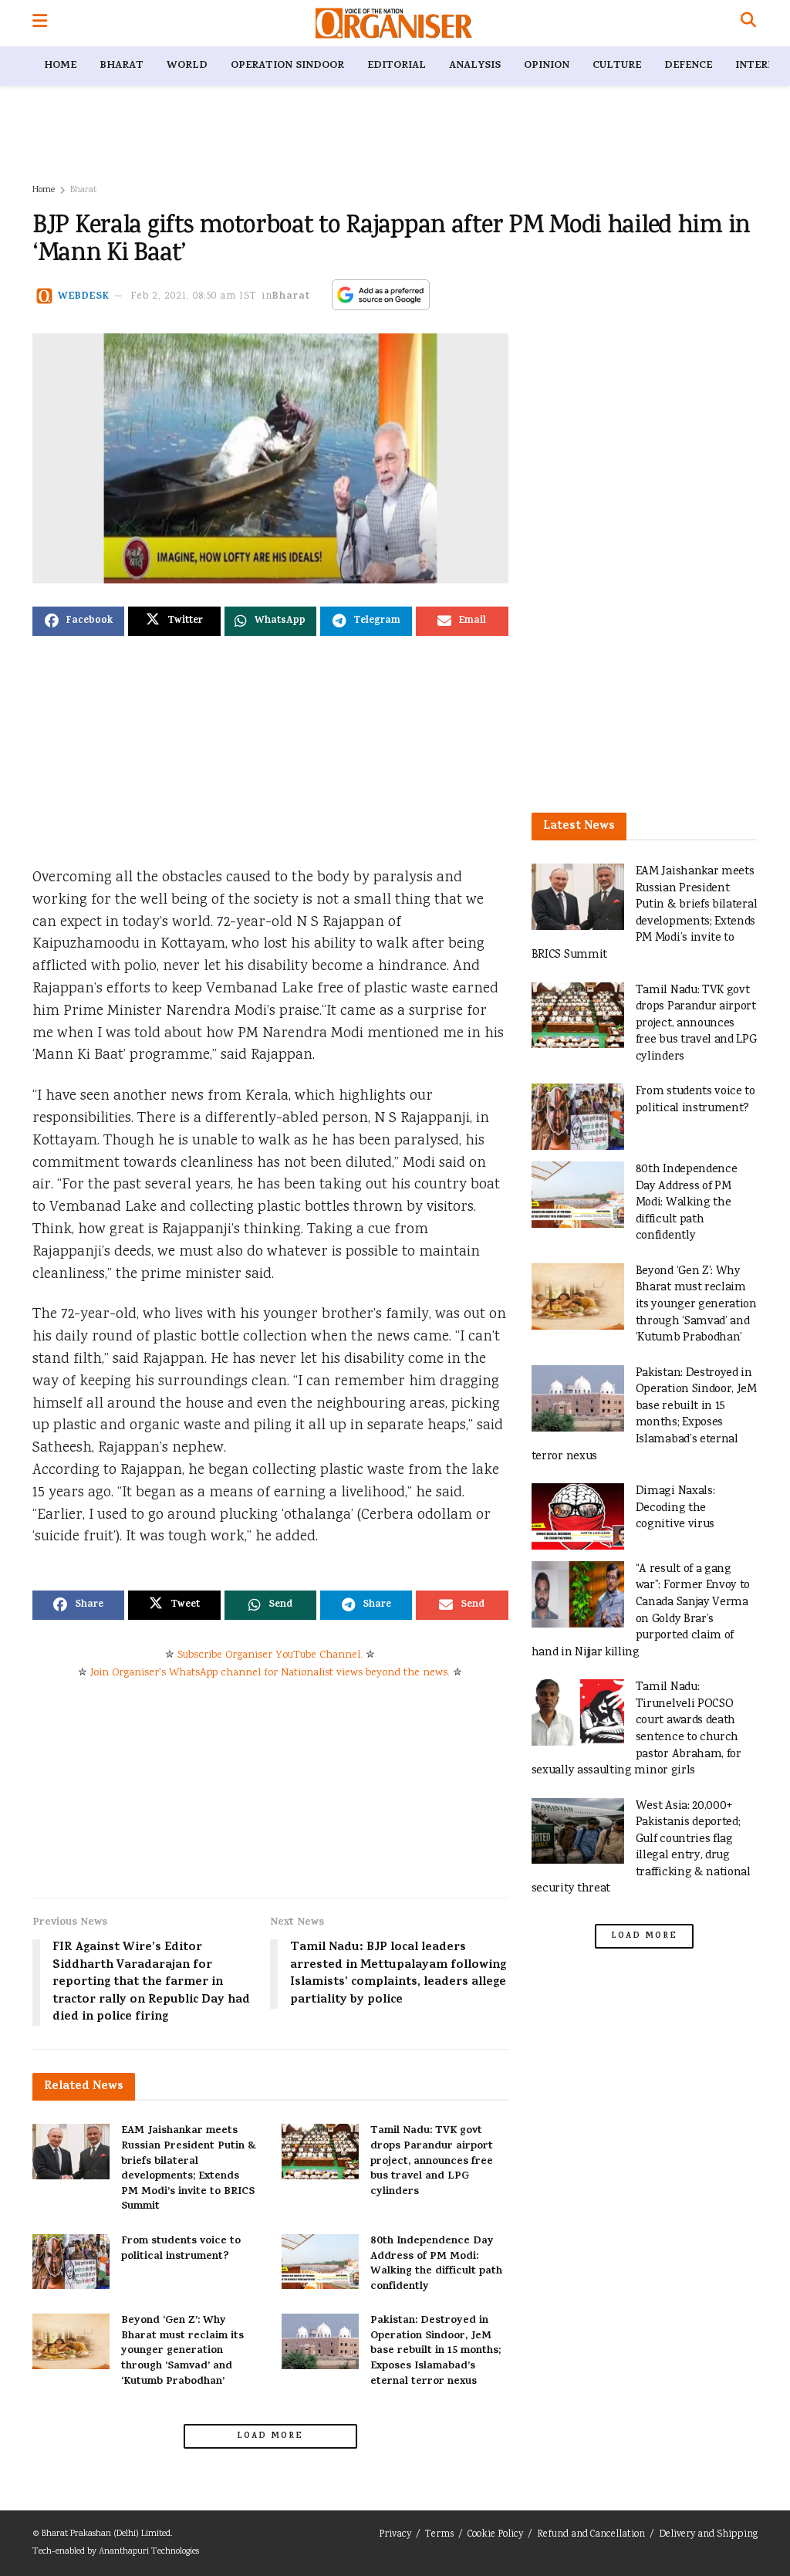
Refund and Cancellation (591, 2535)
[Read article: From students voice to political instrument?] (71, 2262)
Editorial (397, 66)
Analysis (475, 66)
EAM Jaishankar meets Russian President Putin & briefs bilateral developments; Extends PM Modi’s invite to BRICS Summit (189, 2169)
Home (60, 66)
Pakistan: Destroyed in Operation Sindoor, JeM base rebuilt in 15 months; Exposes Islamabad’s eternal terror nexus (436, 2351)
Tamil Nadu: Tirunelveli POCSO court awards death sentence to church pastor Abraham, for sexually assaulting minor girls (636, 1729)
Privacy (395, 2535)
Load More (270, 2436)
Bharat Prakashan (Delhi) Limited (106, 2534)
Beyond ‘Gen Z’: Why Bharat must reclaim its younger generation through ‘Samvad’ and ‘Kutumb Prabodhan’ (182, 2351)
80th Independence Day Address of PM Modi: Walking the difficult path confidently (436, 2264)
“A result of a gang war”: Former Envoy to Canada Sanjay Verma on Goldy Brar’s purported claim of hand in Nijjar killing (641, 1611)
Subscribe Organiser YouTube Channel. (270, 1655)
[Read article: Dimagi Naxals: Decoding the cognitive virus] (578, 1516)
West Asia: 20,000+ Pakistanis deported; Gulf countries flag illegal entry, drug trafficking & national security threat (641, 1848)
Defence (688, 66)
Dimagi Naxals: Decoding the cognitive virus (675, 1508)
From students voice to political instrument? (181, 2249)
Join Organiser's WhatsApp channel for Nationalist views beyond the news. (270, 1673)
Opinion (547, 66)
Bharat (122, 66)
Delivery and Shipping (708, 2535)
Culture (617, 66)
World (187, 66)
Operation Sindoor (287, 66)
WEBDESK (84, 297)
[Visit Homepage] (394, 23)
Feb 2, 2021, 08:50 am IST (194, 297)
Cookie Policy (495, 2535)
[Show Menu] (40, 23)
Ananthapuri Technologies (149, 2552)
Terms (439, 2535)
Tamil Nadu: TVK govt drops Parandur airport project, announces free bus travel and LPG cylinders (432, 2161)
